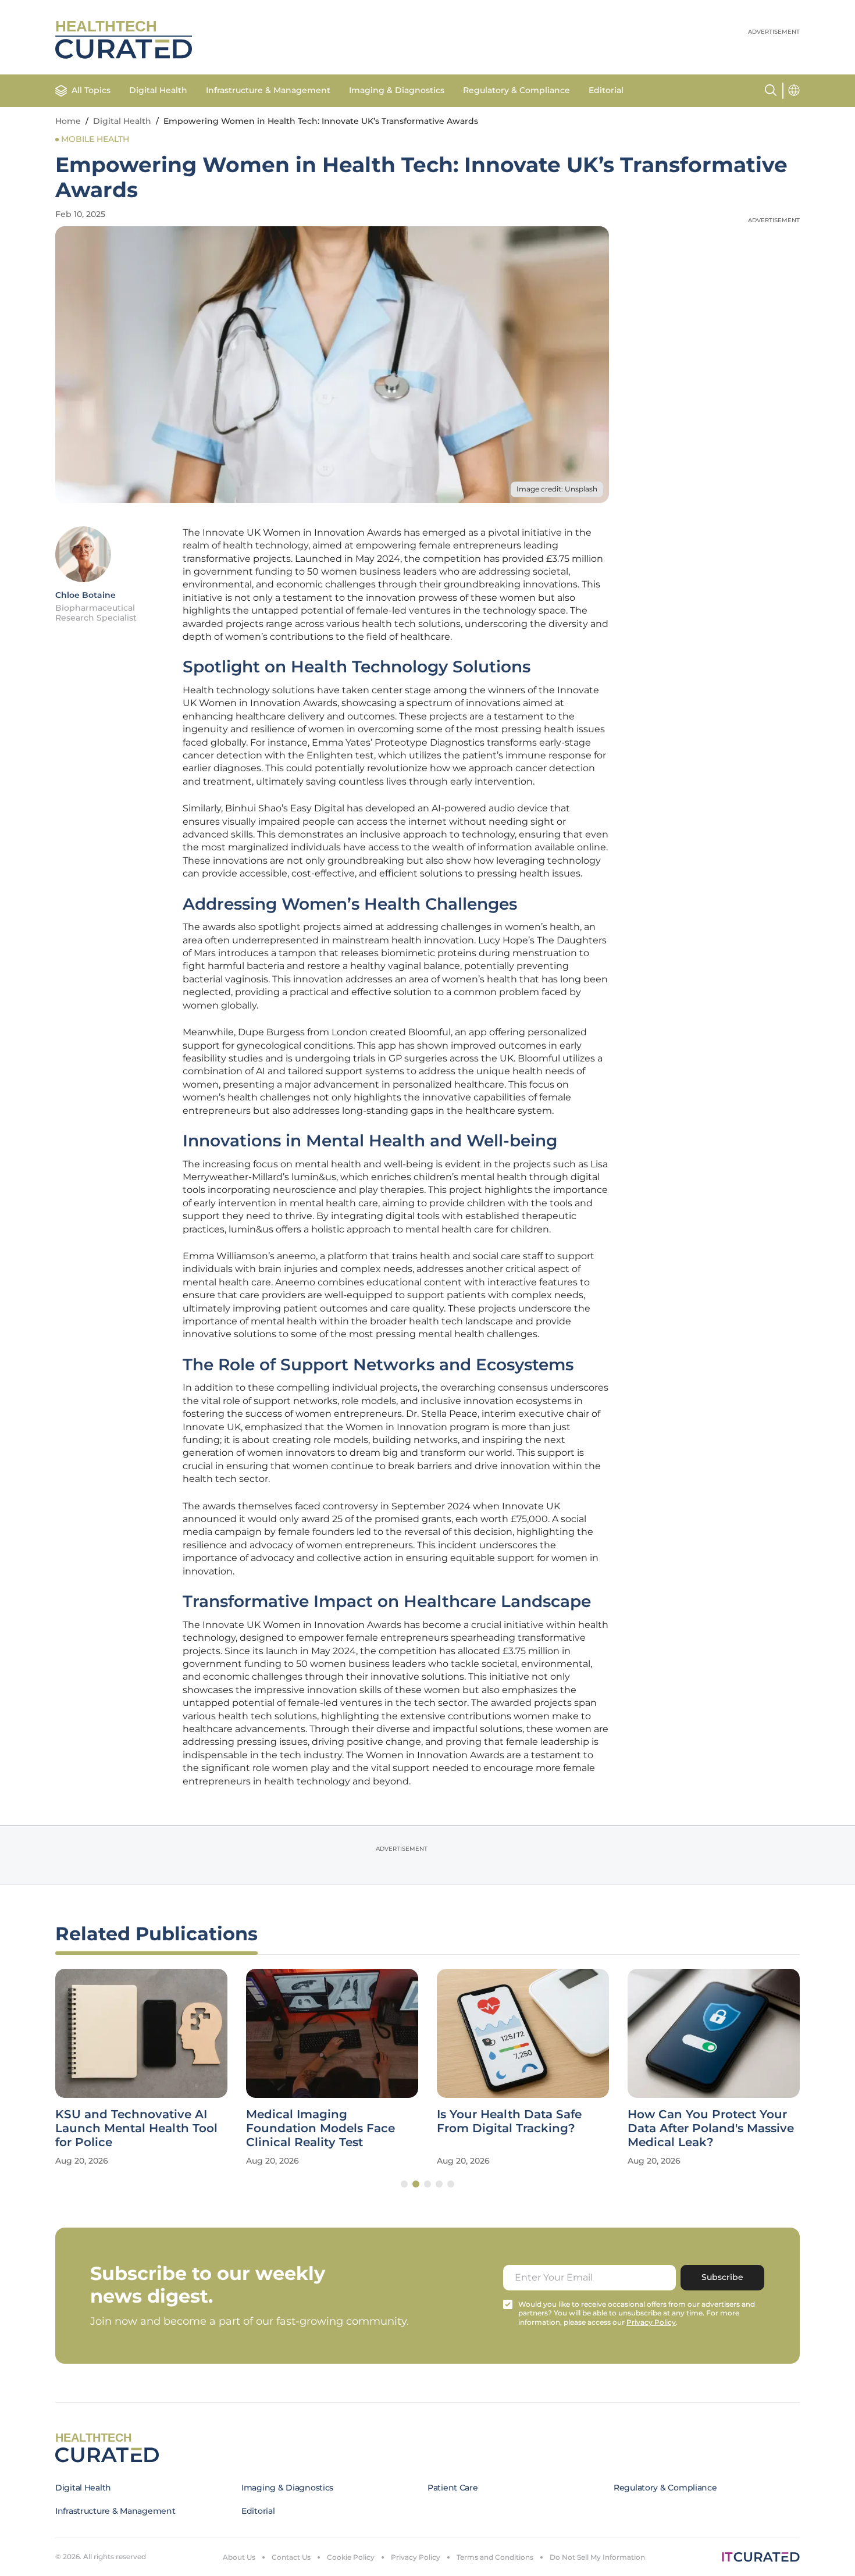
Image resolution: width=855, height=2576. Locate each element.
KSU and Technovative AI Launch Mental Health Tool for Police (136, 2128)
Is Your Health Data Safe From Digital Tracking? (509, 2121)
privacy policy (651, 2322)
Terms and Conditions (495, 2557)
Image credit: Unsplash (557, 489)
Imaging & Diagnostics (397, 90)
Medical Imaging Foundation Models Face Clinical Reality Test (320, 2128)
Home (68, 121)
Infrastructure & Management (268, 90)
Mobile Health (95, 139)
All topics (91, 90)
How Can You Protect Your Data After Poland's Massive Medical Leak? (711, 2128)
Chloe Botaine (85, 595)
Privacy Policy (416, 2557)
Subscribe (722, 2277)
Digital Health (158, 90)
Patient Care (453, 2488)
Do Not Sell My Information (597, 2557)
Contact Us (291, 2557)
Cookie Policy (351, 2557)
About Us (239, 2557)
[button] (404, 2184)
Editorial (606, 90)
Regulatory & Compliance (516, 90)
